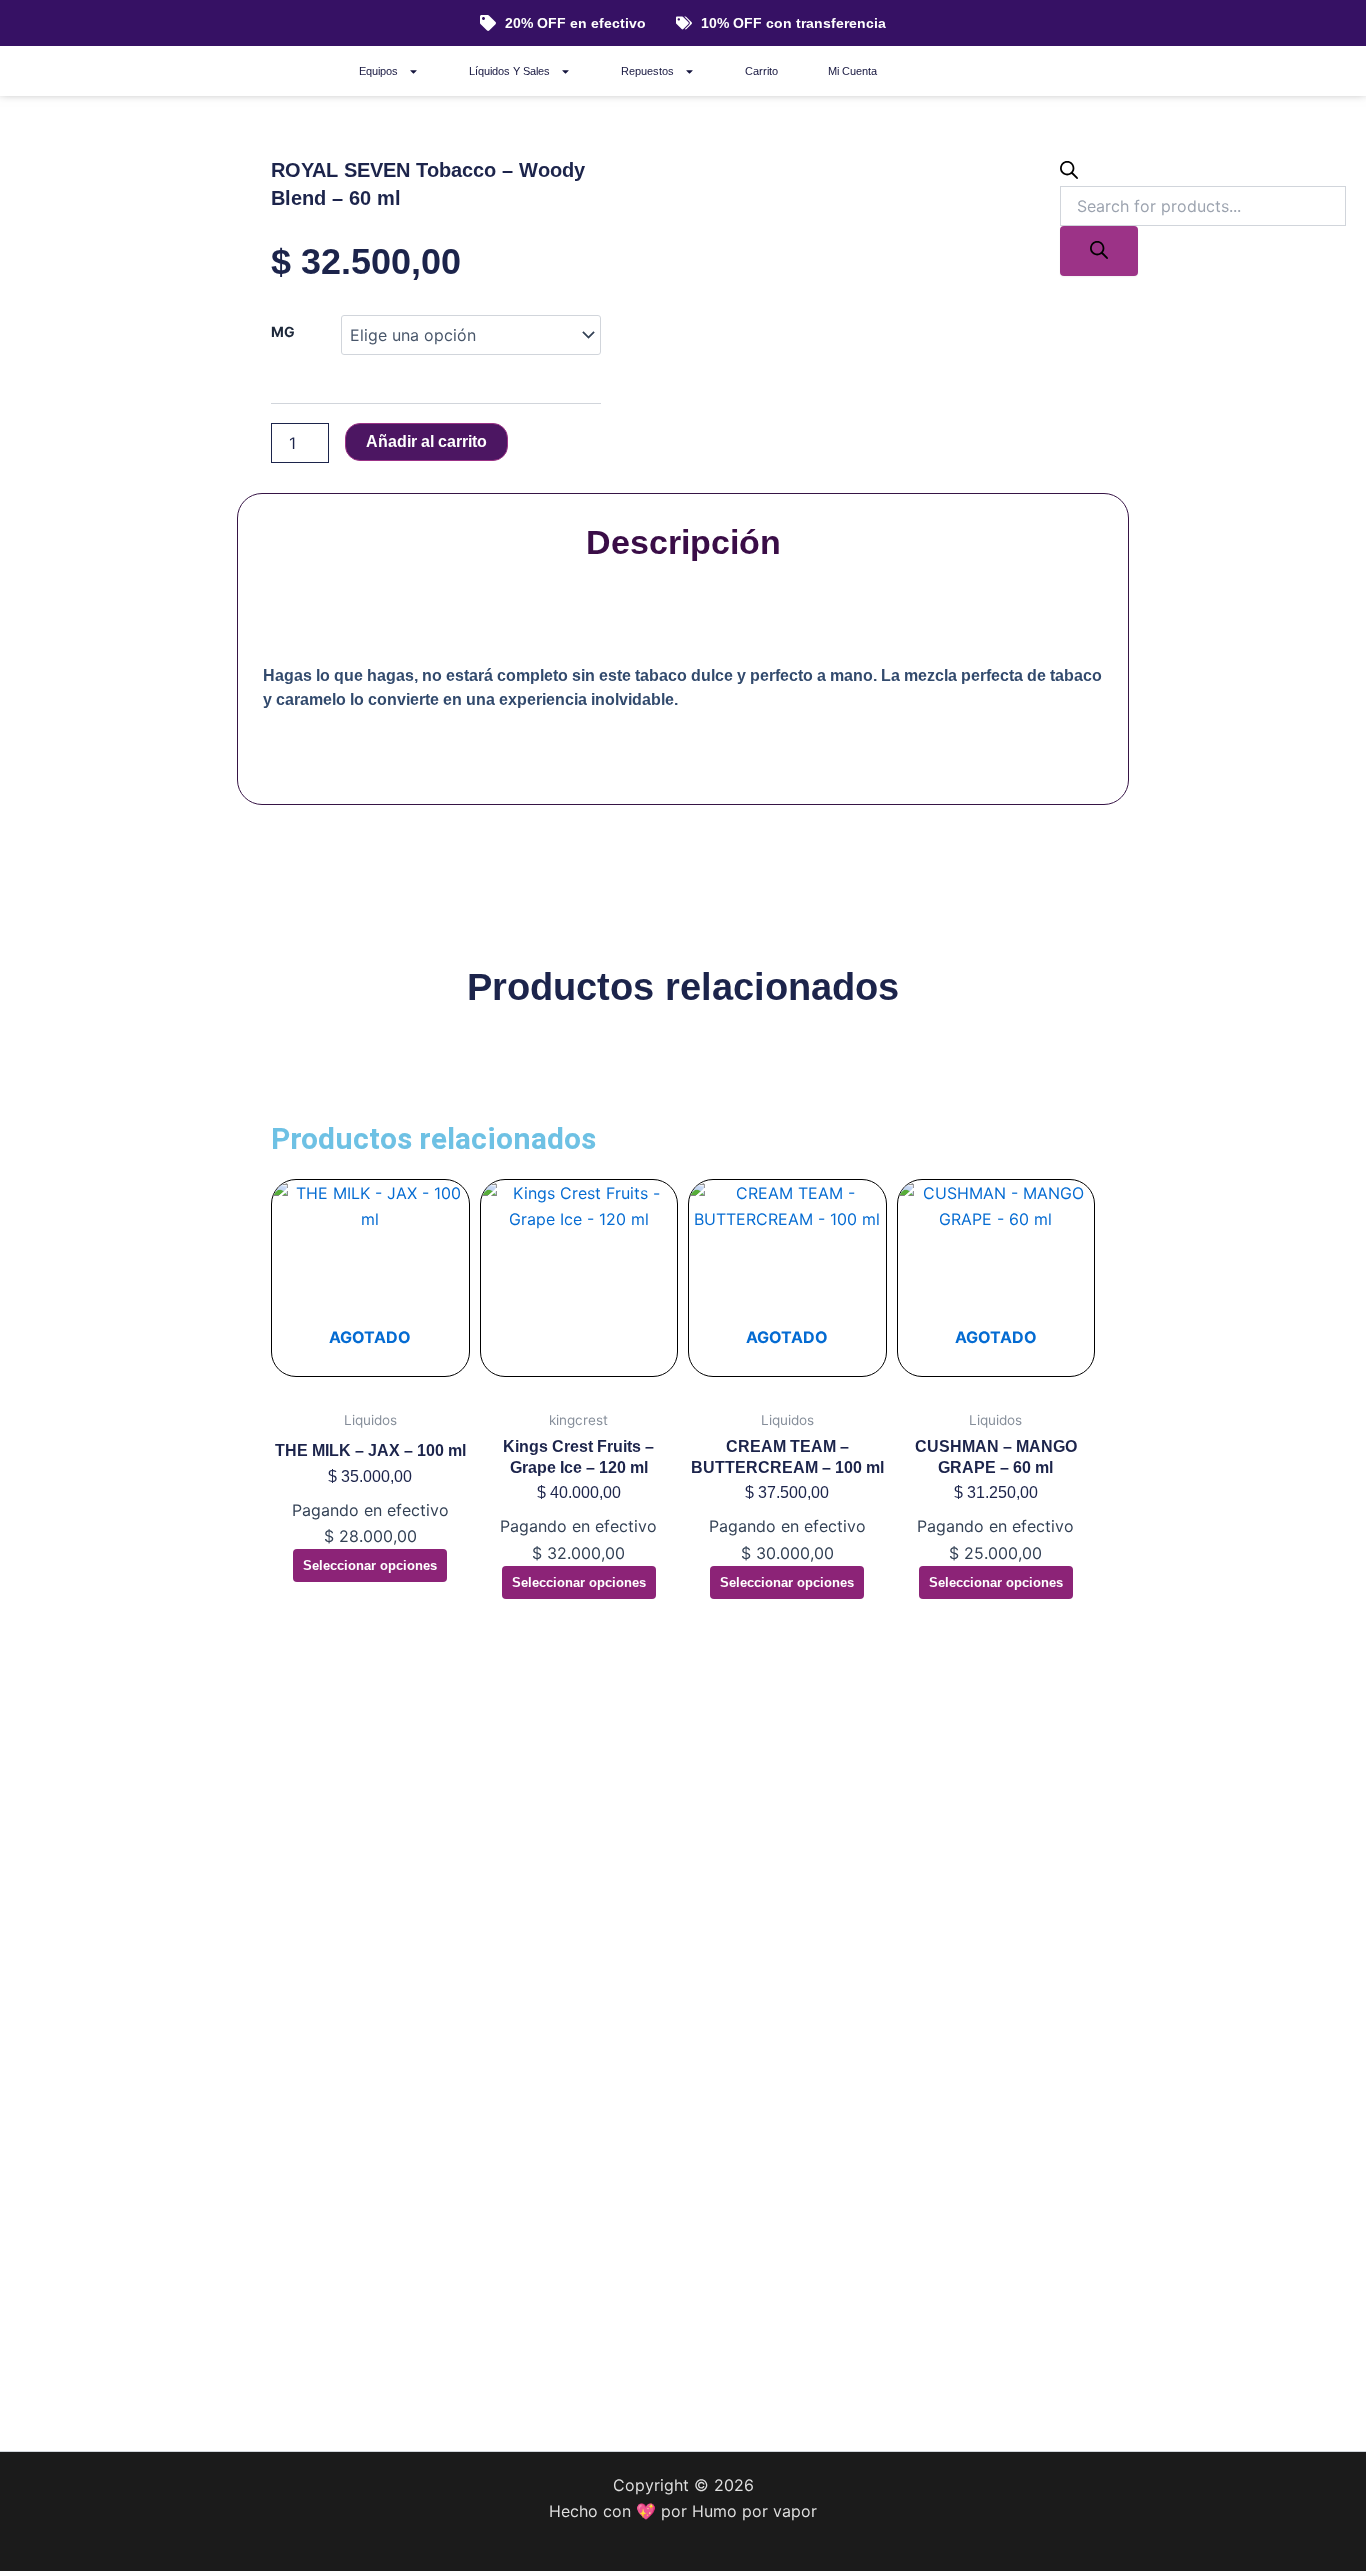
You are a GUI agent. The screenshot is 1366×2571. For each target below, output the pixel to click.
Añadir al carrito (426, 441)
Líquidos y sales (509, 71)
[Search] (1099, 251)
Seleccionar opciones (370, 1565)
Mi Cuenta (852, 71)
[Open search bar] (1069, 173)
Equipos (378, 71)
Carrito (761, 71)
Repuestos (647, 71)
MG (283, 331)
